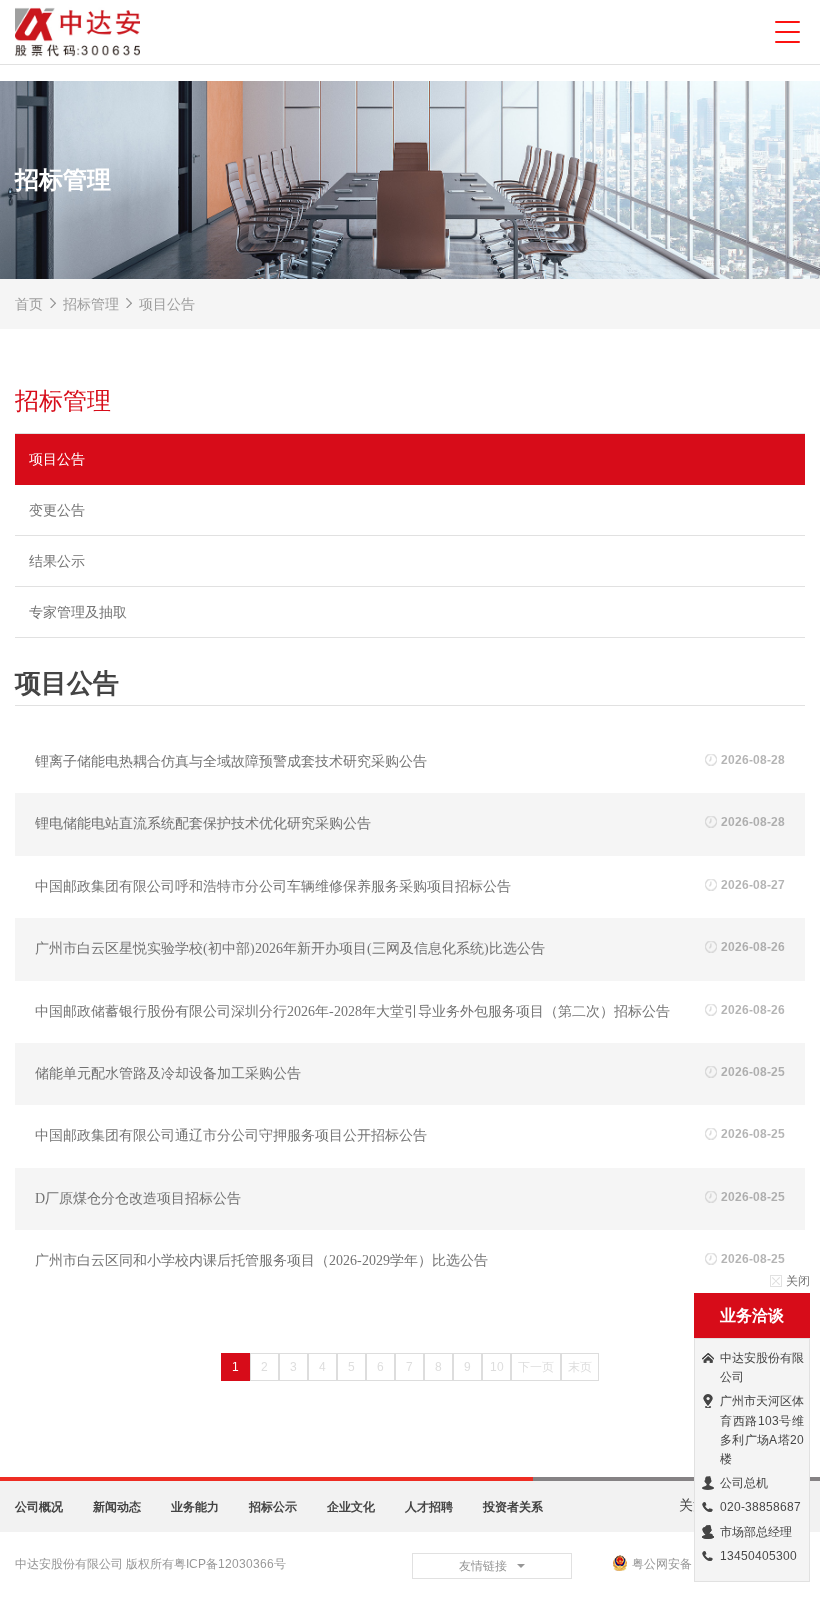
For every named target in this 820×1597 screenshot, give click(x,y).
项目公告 (165, 304)
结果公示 (57, 561)
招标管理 (91, 304)
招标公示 (273, 1507)
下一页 (536, 1367)
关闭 (798, 1281)
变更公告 (57, 510)
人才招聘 (429, 1507)
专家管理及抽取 (78, 612)
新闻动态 (117, 1507)
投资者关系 (513, 1507)
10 (497, 1367)
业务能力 (195, 1507)
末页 (580, 1367)
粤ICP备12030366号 (230, 1564)
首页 (29, 304)
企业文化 (351, 1507)
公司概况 (39, 1507)
